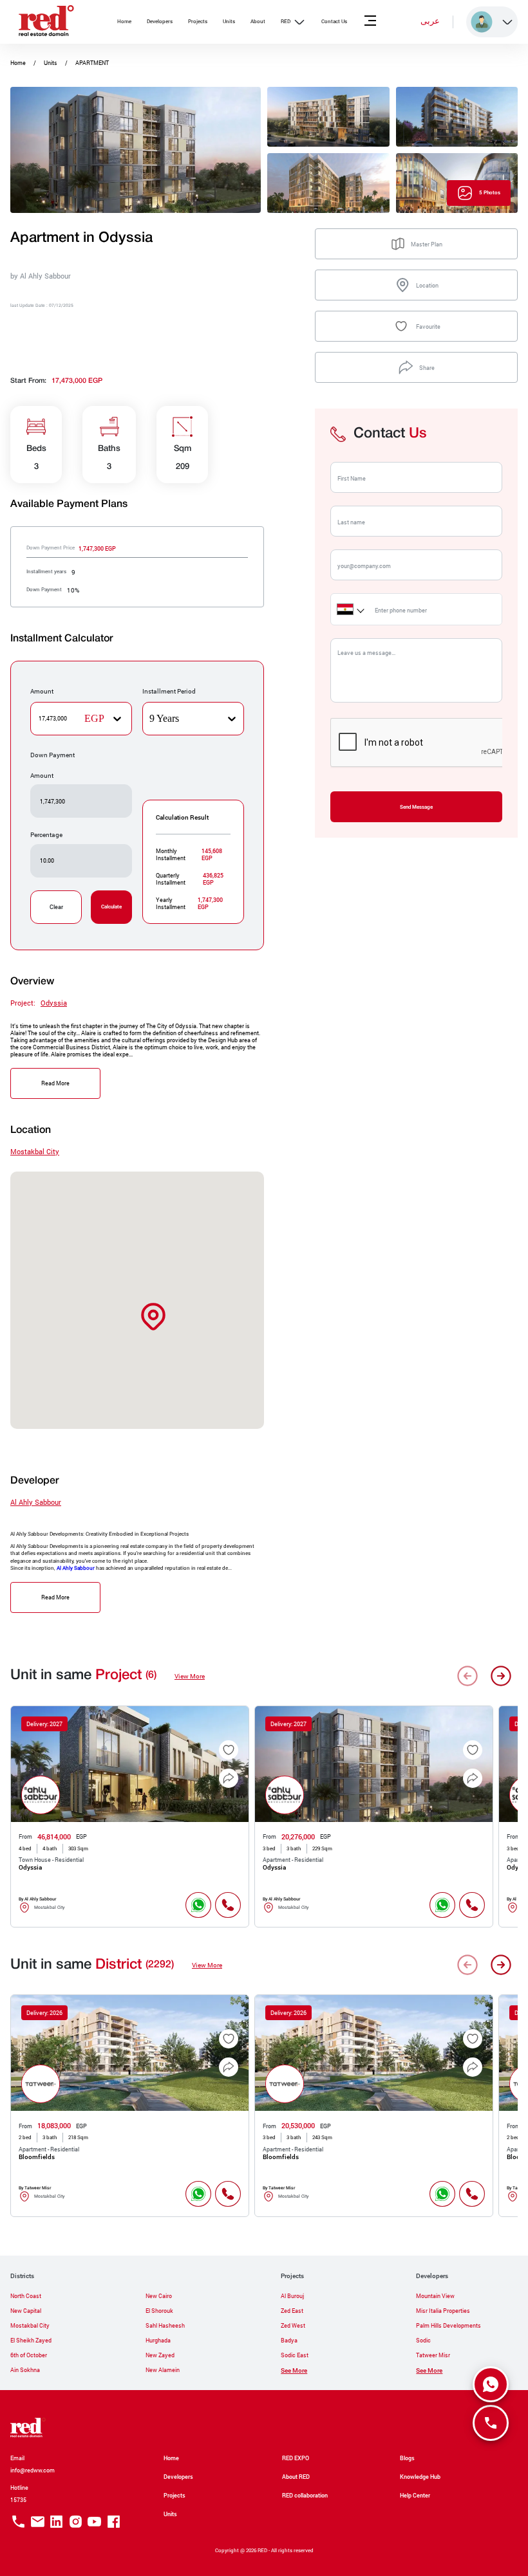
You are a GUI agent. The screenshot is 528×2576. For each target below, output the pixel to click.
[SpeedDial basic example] (491, 2384)
